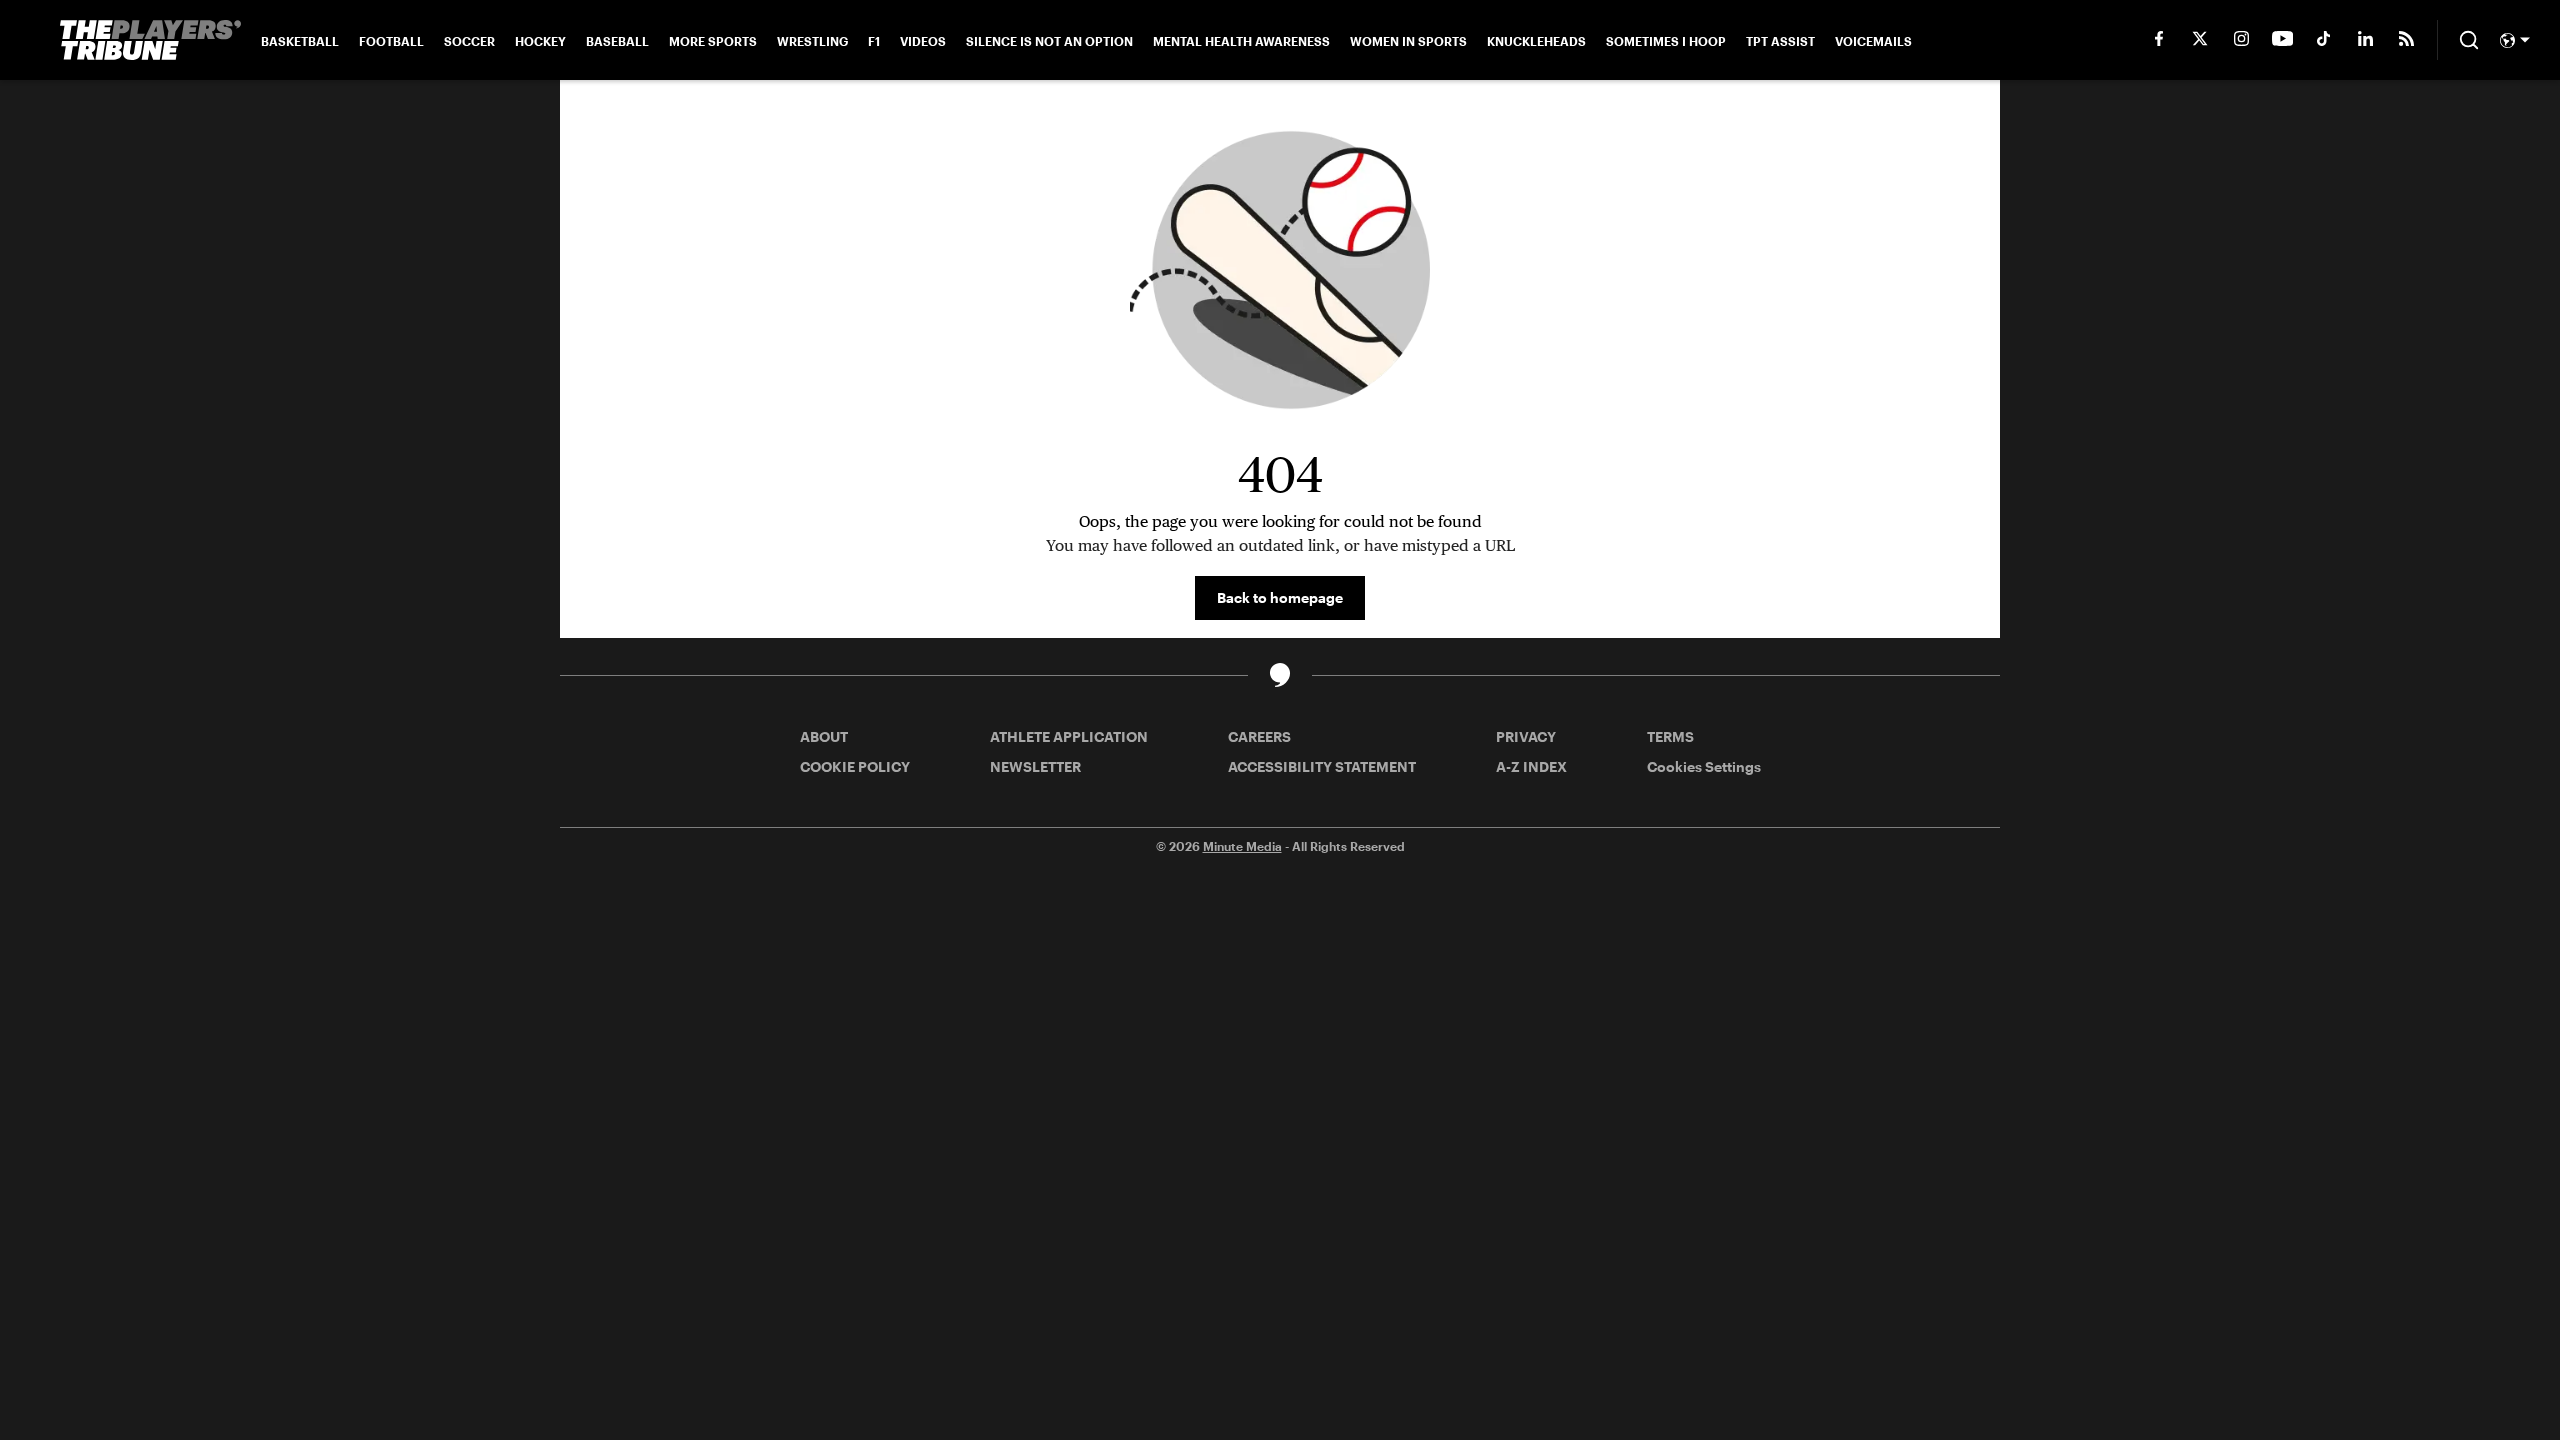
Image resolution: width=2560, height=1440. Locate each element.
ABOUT (824, 736)
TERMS (1670, 736)
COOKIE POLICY (855, 766)
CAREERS (1259, 736)
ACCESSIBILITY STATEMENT (1322, 766)
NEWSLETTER (1035, 766)
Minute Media (1242, 846)
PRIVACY (1526, 736)
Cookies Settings (1704, 766)
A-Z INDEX (1531, 766)
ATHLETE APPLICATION (1069, 736)
